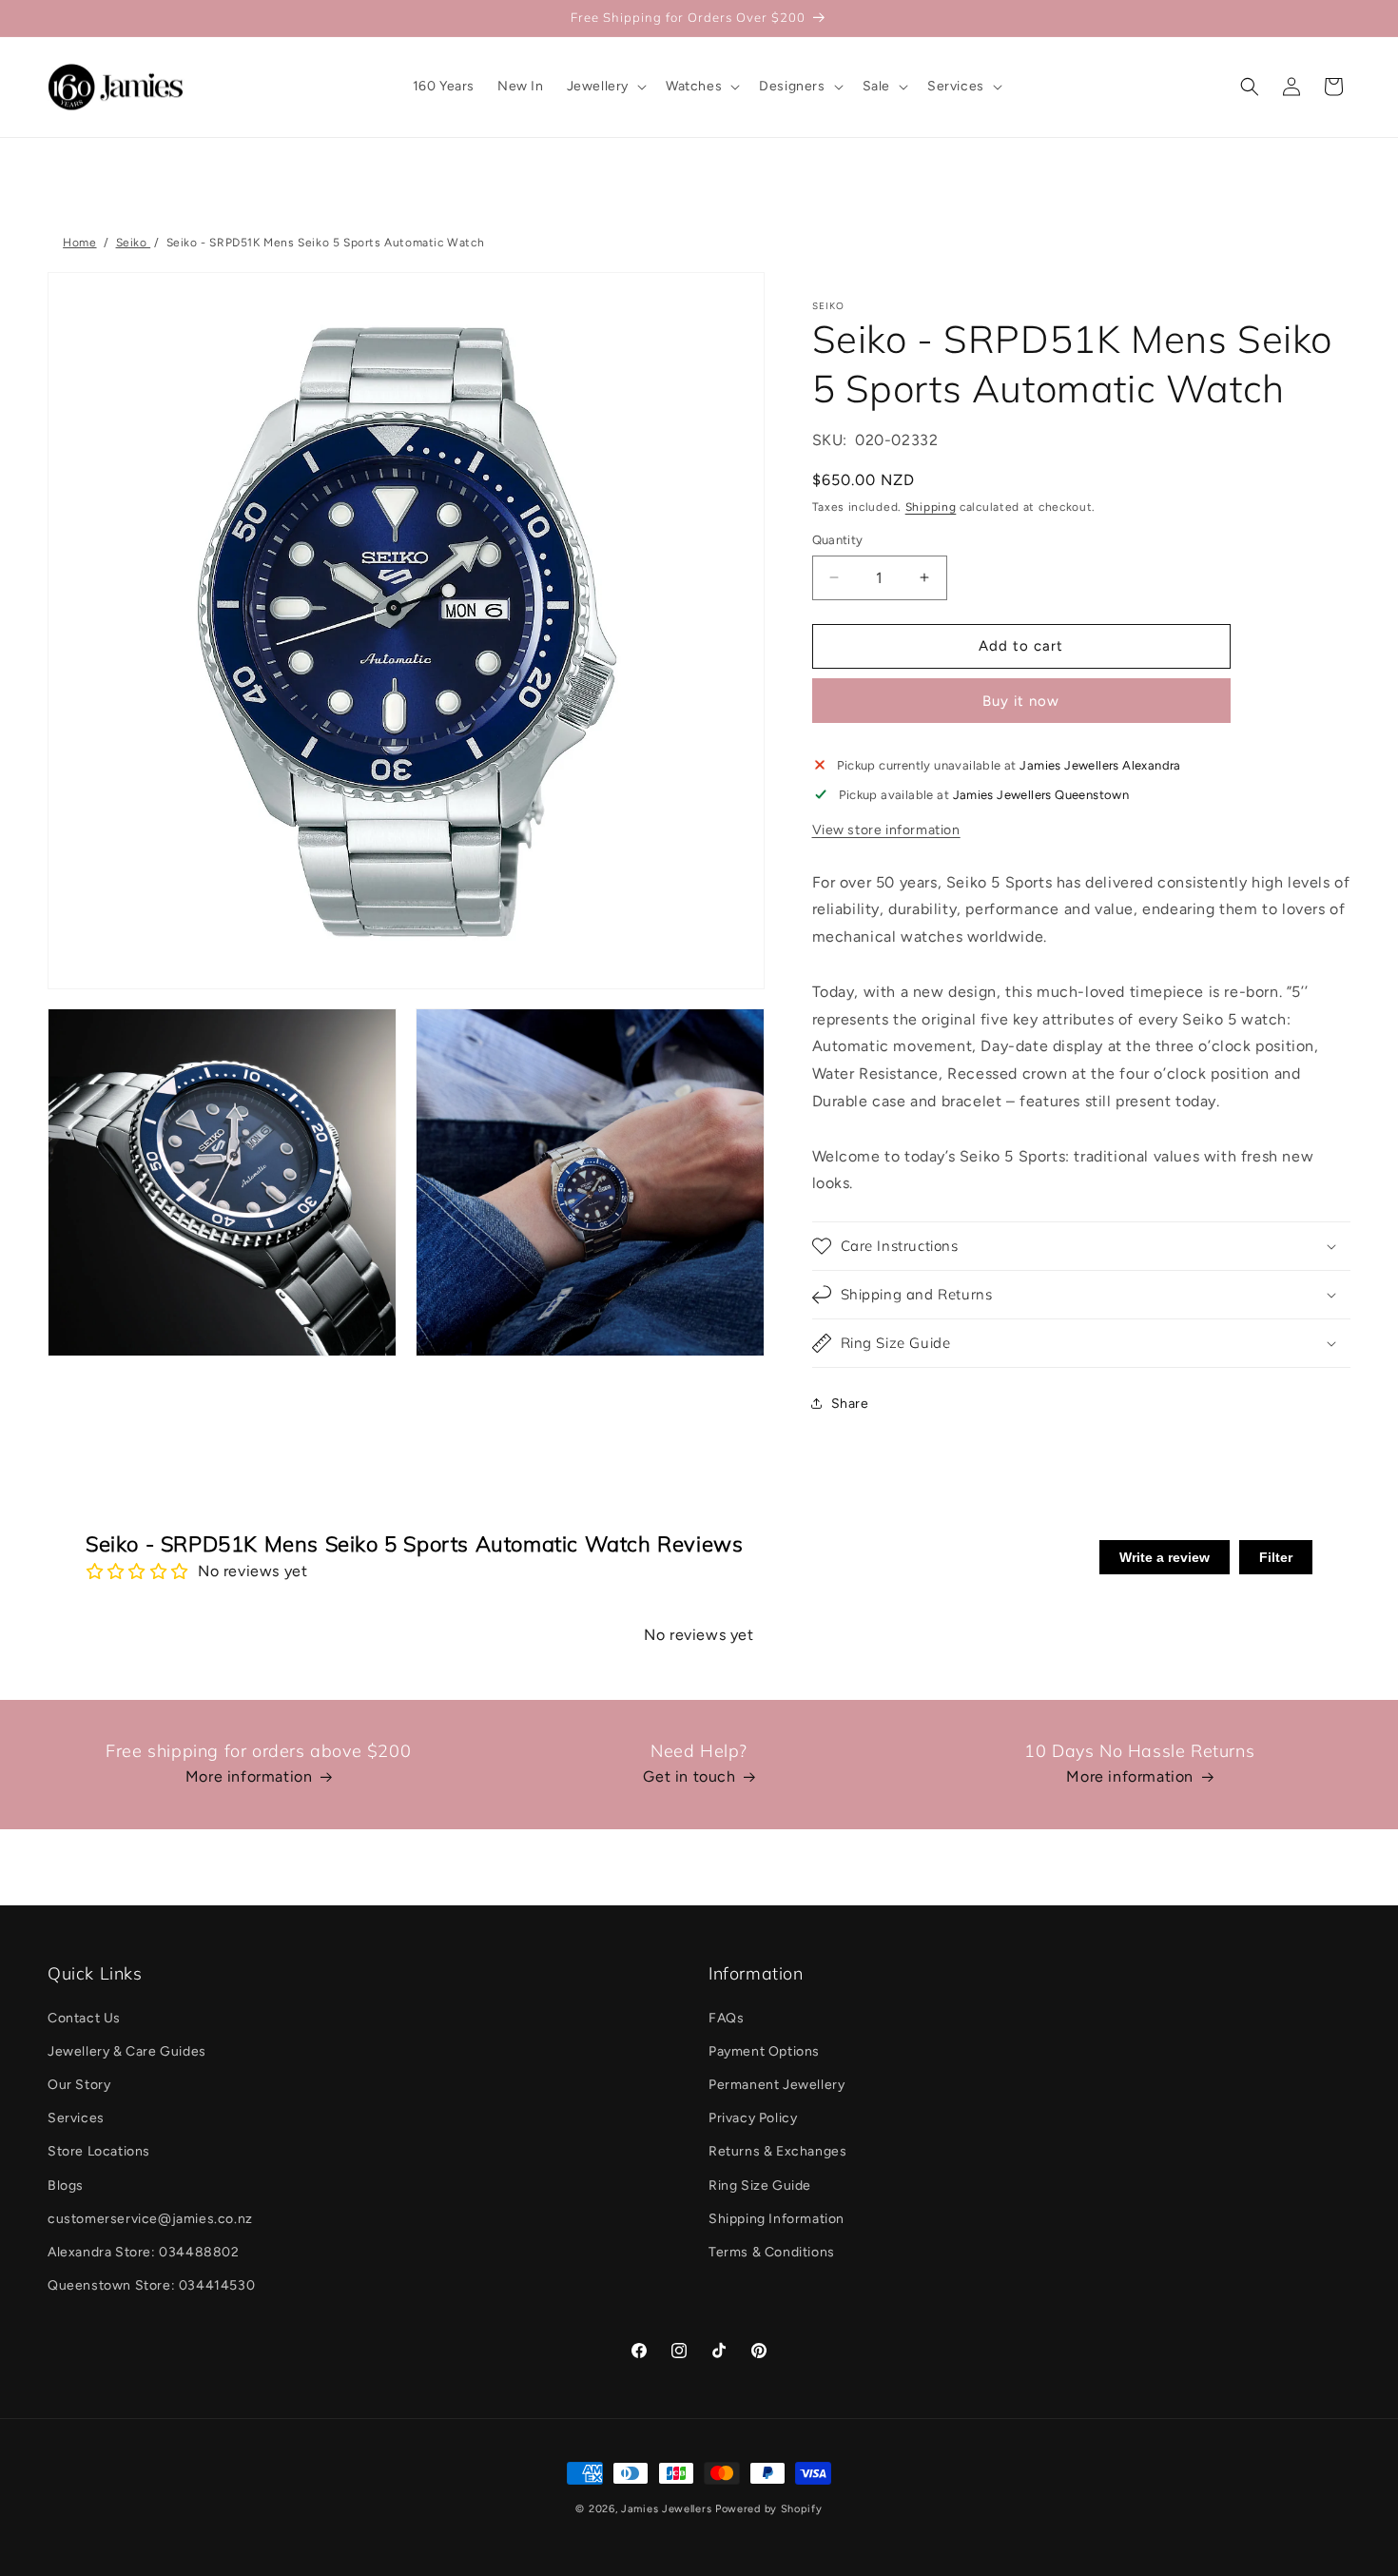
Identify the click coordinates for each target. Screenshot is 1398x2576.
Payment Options (764, 2051)
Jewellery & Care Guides (127, 2051)
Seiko (134, 243)
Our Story (79, 2085)
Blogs (66, 2186)
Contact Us (84, 2018)
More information (249, 1776)
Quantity (838, 540)
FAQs (726, 2018)
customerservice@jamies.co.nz (150, 2219)
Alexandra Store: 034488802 (144, 2252)
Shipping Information (777, 2219)
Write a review (1165, 1557)
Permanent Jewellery (777, 2085)
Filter (1276, 1557)
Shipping (931, 507)
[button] (605, 87)
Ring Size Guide (760, 2186)
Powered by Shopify (769, 2509)
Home (79, 243)
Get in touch (689, 1776)
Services (76, 2118)
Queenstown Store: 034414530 (151, 2285)
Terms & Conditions (772, 2252)
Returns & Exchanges (777, 2151)
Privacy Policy (753, 2118)
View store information (886, 830)
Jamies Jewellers (666, 2509)
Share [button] (850, 1404)
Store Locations (99, 2151)
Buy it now (1021, 701)
